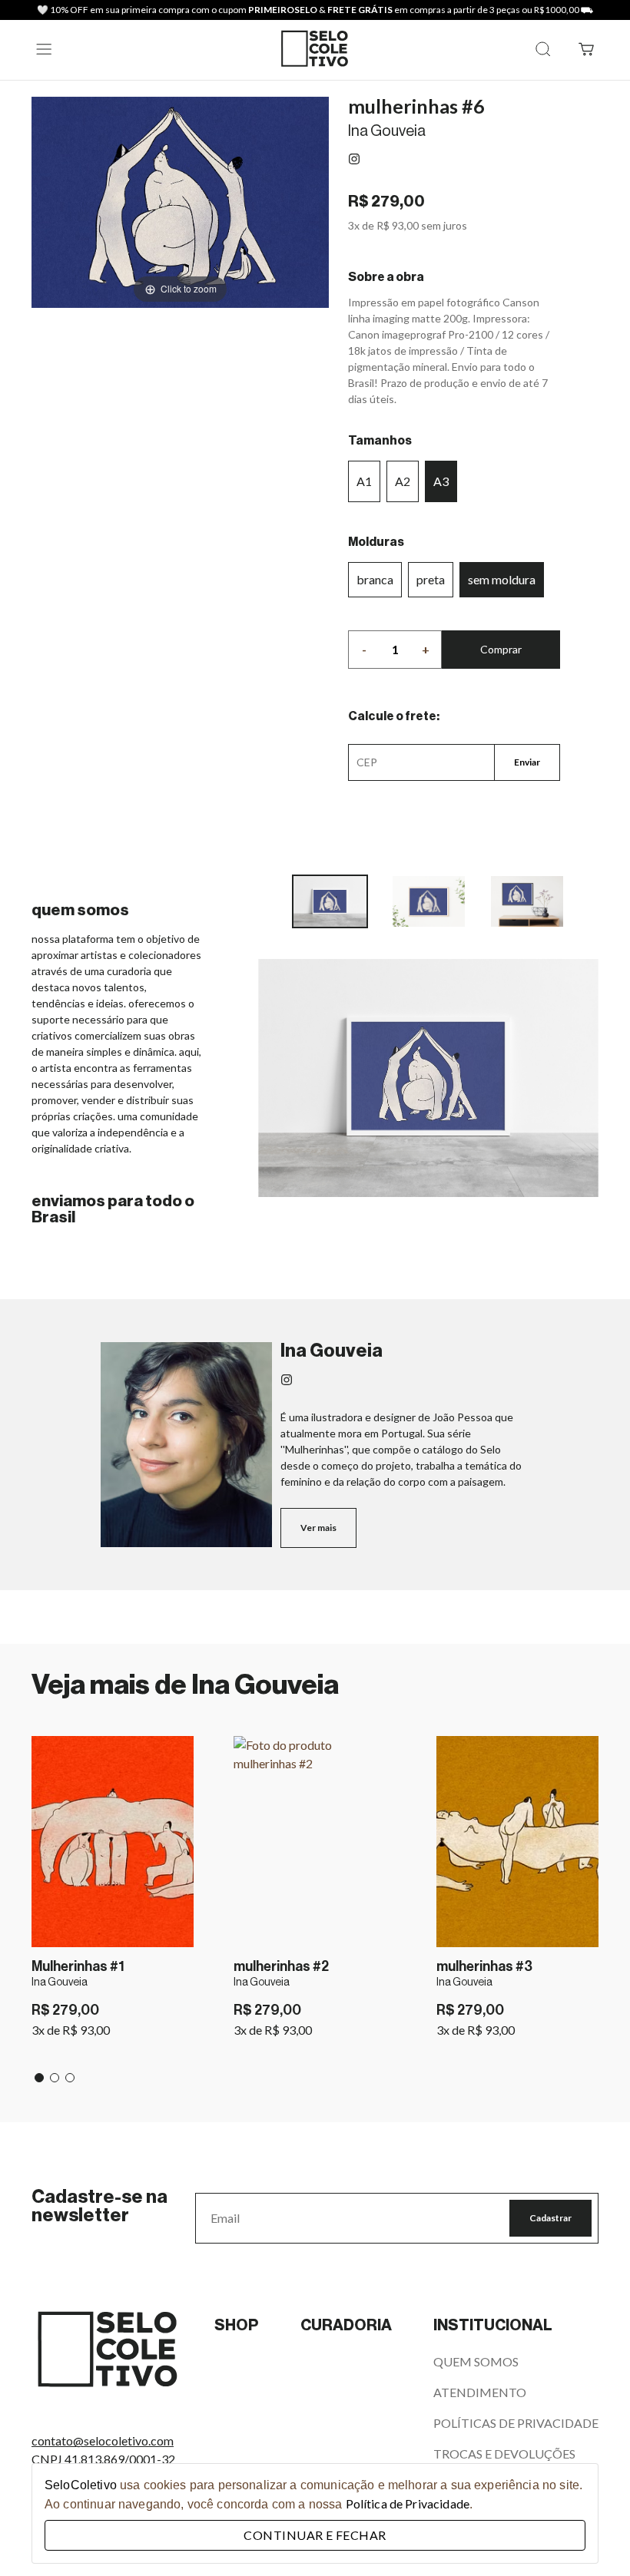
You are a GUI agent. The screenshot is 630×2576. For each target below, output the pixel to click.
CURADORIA (346, 2326)
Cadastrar (550, 2218)
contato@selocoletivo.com (103, 2440)
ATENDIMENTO (480, 2392)
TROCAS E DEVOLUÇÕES (504, 2454)
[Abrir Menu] (44, 50)
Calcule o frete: (394, 716)
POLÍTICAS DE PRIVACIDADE (516, 2423)
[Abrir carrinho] (586, 50)
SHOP (237, 2326)
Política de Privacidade (408, 2503)
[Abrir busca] (543, 50)
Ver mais (318, 1528)
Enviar (527, 762)
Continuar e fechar (315, 2535)
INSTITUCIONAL (493, 2326)
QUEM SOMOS (476, 2361)
